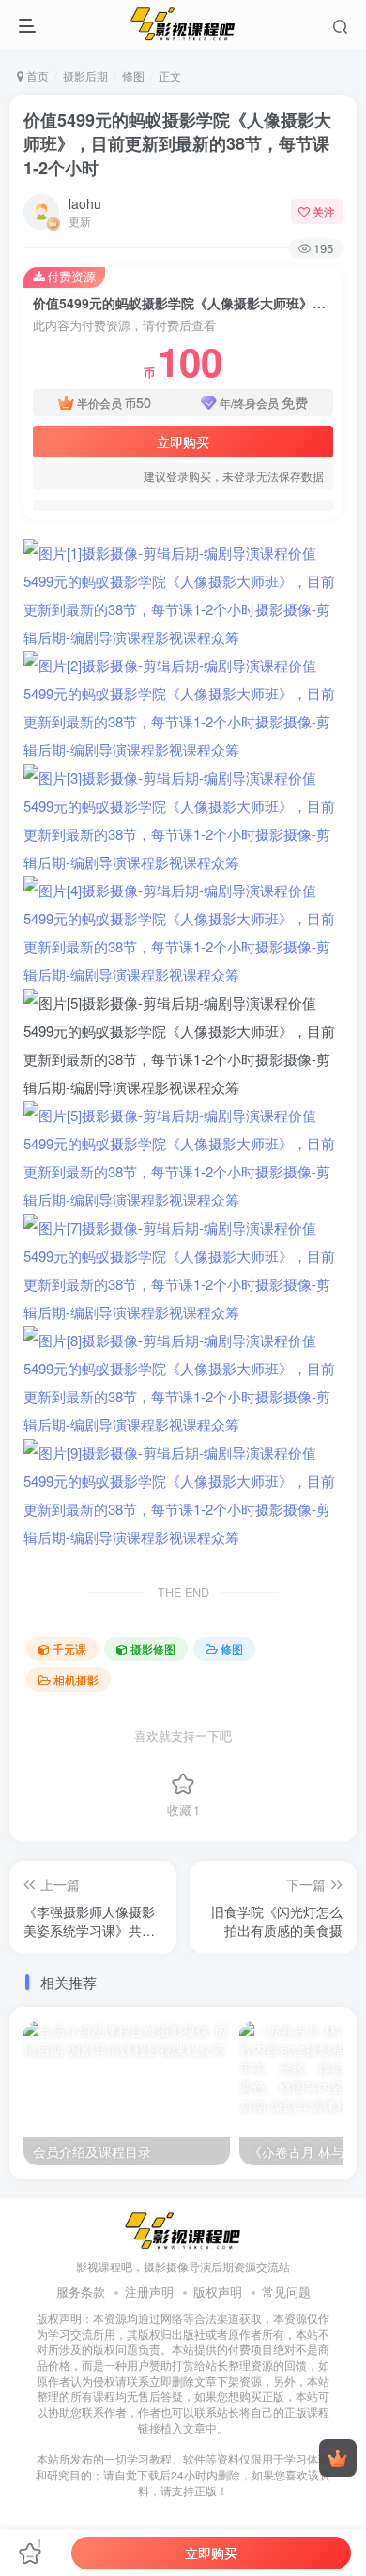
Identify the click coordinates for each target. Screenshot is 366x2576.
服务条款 (81, 2291)
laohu (85, 203)
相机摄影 (76, 1679)
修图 (133, 75)
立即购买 (183, 442)
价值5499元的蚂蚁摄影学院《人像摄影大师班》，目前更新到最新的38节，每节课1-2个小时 (177, 143)
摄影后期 (85, 75)
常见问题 (286, 2291)
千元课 (69, 1648)
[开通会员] (338, 2458)
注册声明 (149, 2291)
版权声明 (218, 2291)
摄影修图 (153, 1648)
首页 (36, 75)
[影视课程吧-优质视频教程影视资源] (183, 2229)
